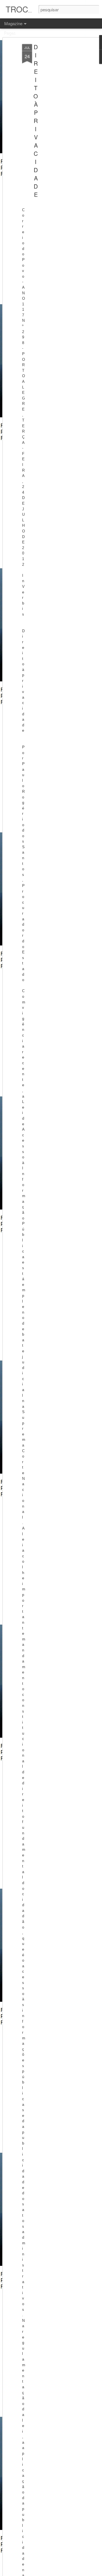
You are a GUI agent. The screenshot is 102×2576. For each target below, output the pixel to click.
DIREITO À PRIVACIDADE (36, 121)
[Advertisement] (53, 133)
